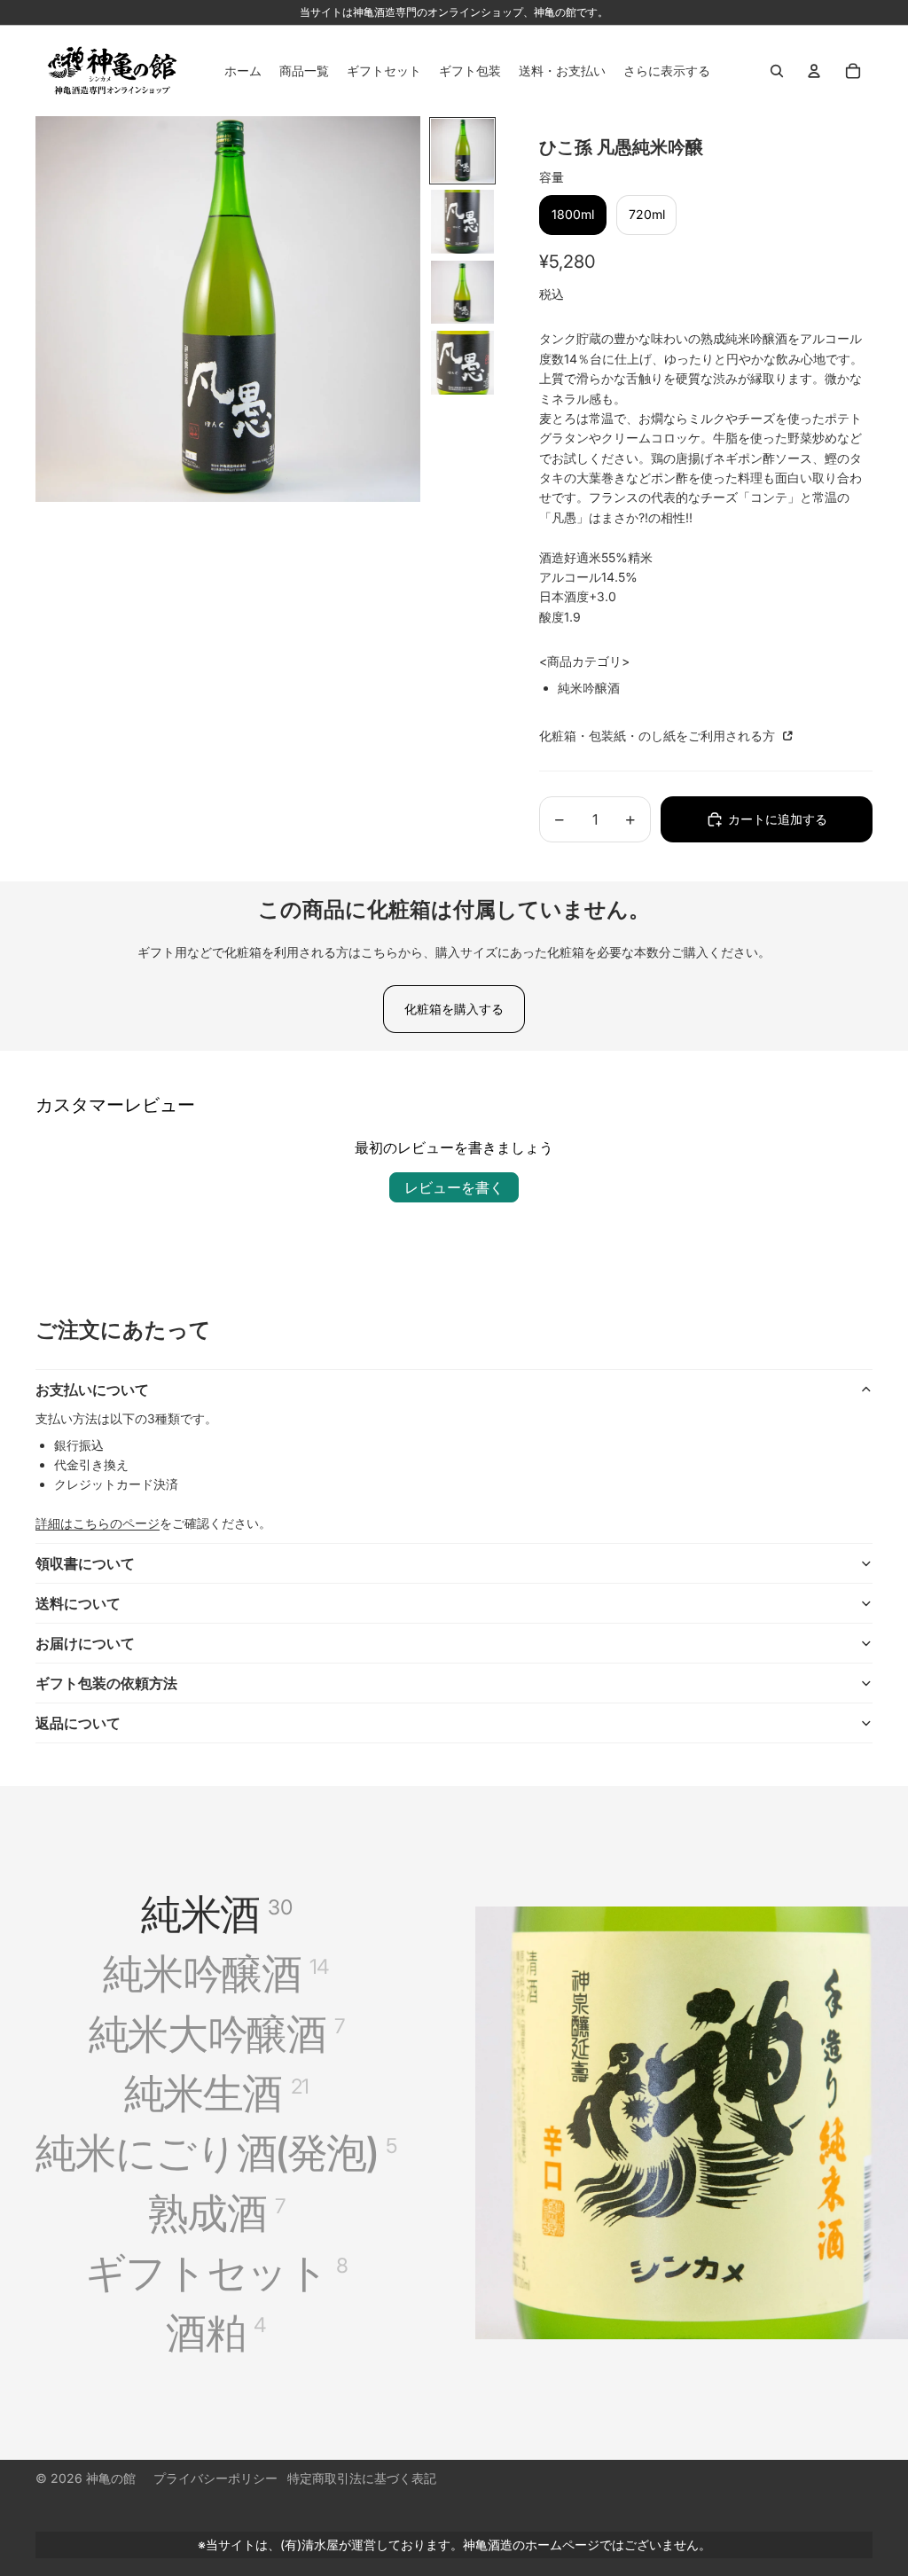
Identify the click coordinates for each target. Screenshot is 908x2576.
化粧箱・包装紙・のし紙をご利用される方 (659, 736)
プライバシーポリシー (215, 2478)
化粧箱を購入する (454, 1009)
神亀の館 (111, 2478)
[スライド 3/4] (463, 293)
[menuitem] (667, 71)
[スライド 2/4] (463, 222)
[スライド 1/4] (463, 151)
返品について (78, 1723)
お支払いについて (92, 1390)
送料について (78, 1603)
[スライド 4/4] (463, 363)
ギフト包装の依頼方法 (106, 1683)
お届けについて (85, 1643)
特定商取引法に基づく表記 (362, 2478)
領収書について (85, 1563)
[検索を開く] (777, 71)
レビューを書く (454, 1187)
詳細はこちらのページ (98, 1523)
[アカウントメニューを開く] (814, 71)
